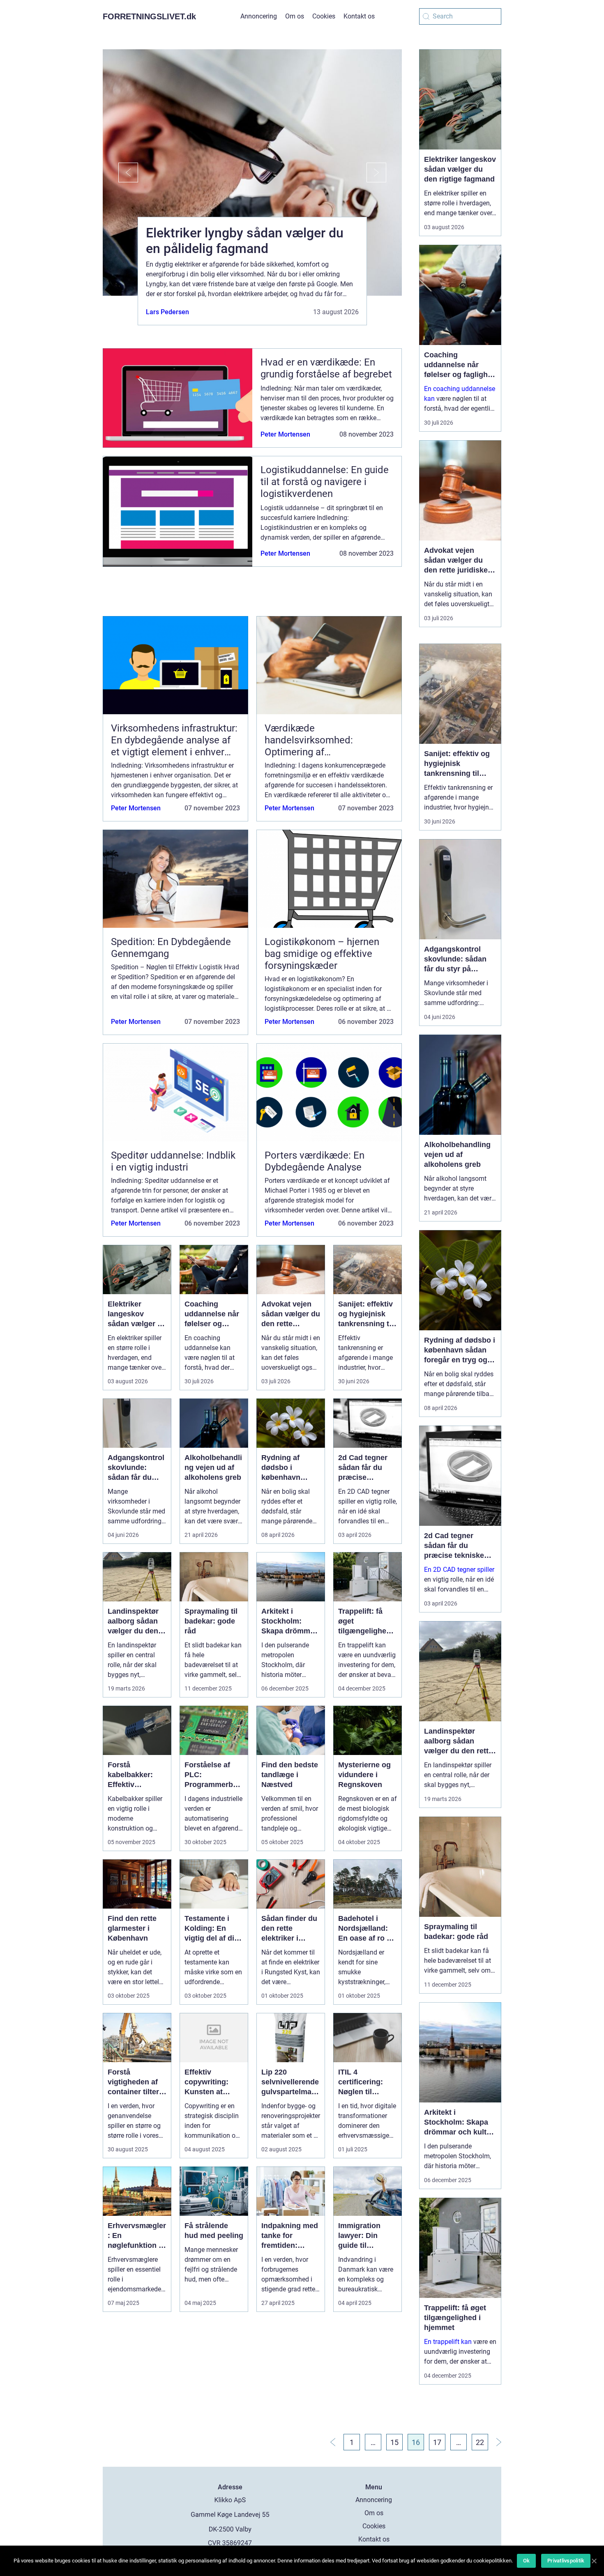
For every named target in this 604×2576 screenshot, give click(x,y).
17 (437, 2442)
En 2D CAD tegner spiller (459, 1570)
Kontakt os (359, 16)
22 (480, 2442)
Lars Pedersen (167, 312)
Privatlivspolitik (566, 2561)
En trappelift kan (448, 2342)
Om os (295, 16)
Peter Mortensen (285, 434)
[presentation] (120, 172)
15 (394, 2442)
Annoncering (259, 16)
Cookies (324, 16)
